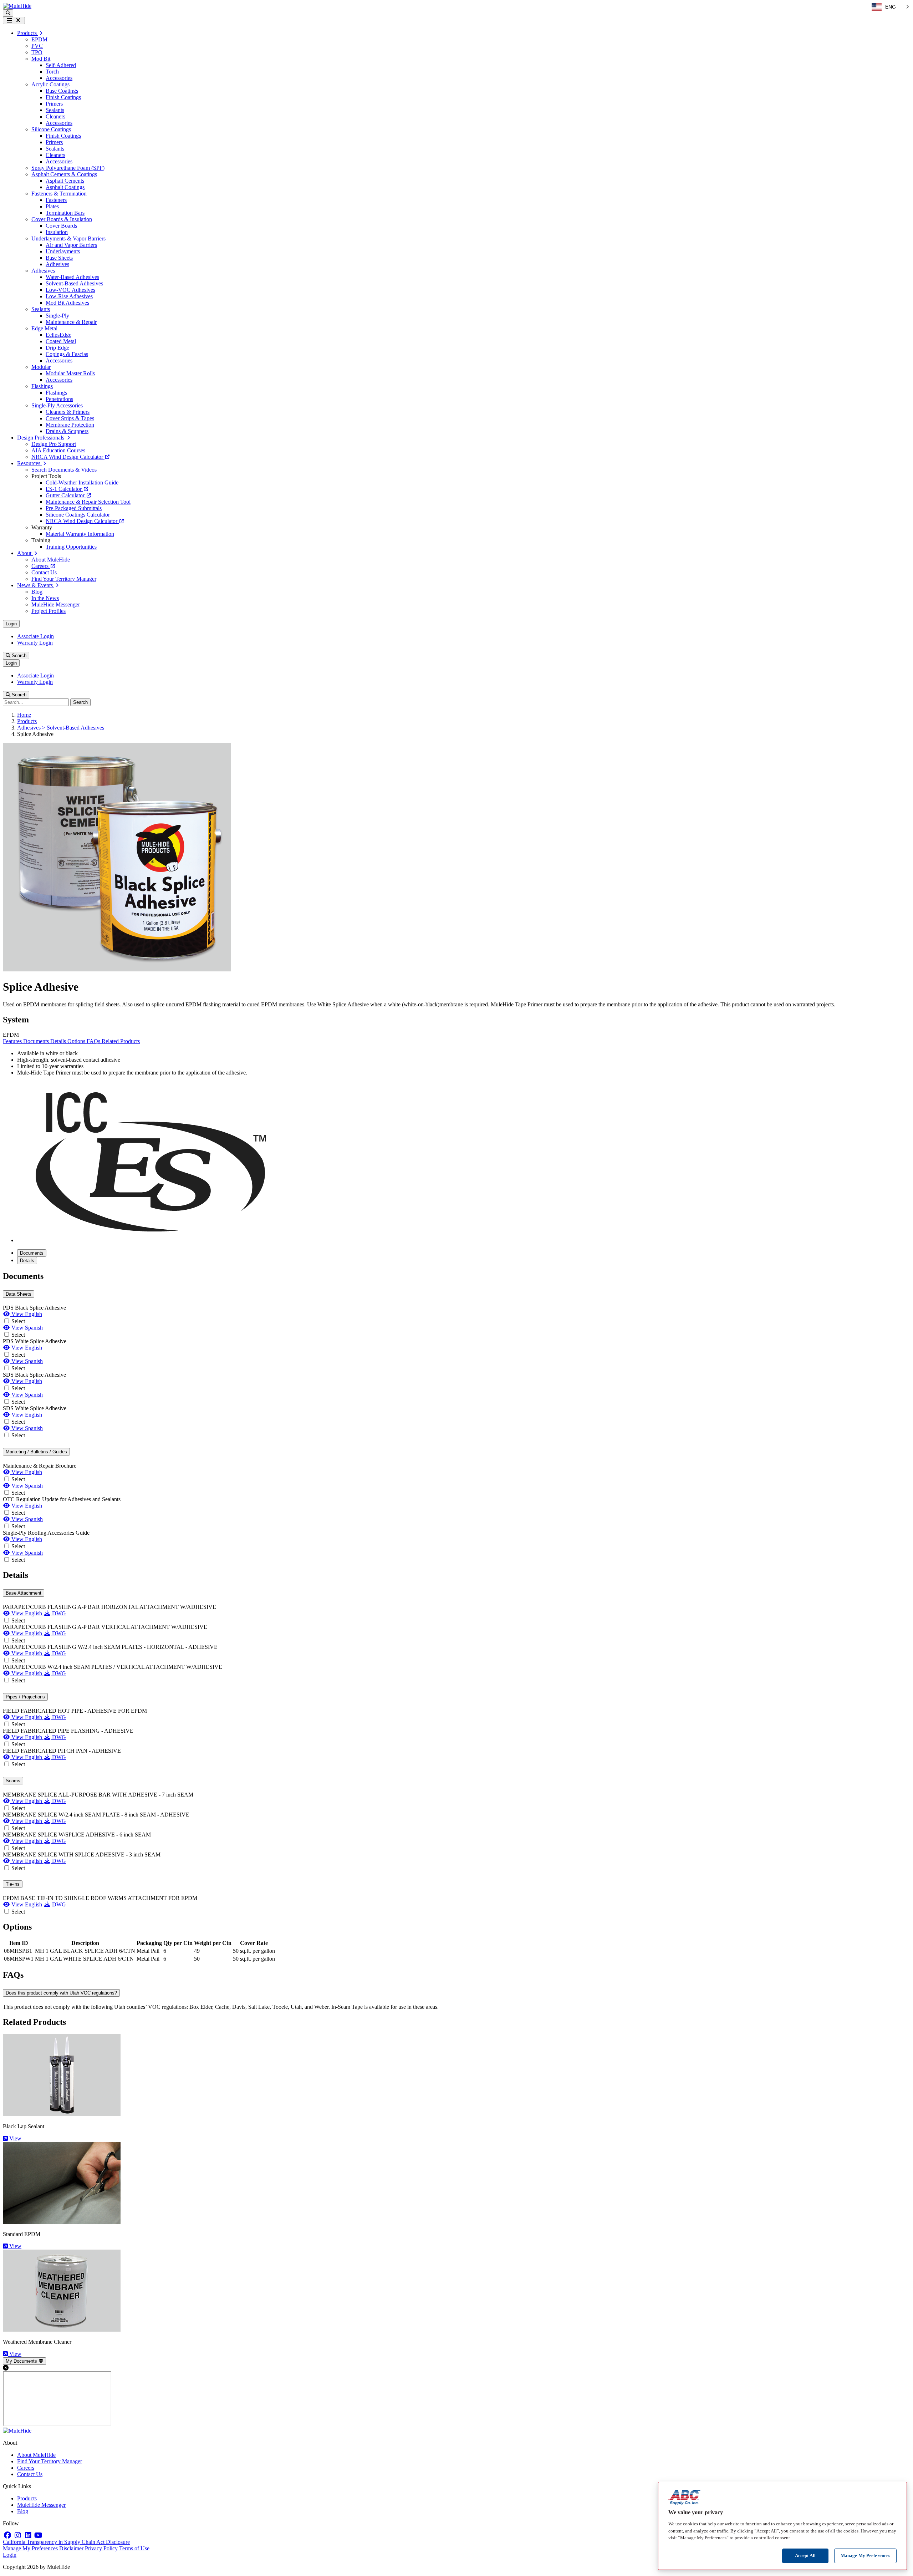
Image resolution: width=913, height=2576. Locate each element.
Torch (52, 72)
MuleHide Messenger (56, 604)
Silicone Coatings (51, 129)
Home (24, 715)
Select (18, 1321)
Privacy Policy (101, 2548)
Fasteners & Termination (59, 194)
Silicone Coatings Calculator (78, 515)
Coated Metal (61, 341)
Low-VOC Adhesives (70, 290)
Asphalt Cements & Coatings (64, 174)
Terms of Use (134, 2548)
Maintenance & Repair (71, 322)
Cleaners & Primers (68, 412)
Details (59, 1041)
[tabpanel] (456, 1417)
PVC (37, 46)
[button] (8, 13)
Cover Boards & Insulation (62, 219)
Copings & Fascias (67, 354)
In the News (45, 598)
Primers (54, 104)
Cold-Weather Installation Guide (82, 482)
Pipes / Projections (25, 1697)
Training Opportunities (71, 547)
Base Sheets (59, 258)
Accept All (805, 2555)
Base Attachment (24, 1593)
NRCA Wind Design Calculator (68, 457)
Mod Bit (41, 59)
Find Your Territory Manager (64, 579)
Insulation (57, 232)
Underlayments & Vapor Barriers (68, 238)
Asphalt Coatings (65, 187)
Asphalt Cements (65, 181)
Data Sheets (19, 1294)
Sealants (55, 110)
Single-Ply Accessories (57, 405)
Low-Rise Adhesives (69, 296)
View (15, 2138)
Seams (13, 1781)
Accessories (59, 78)
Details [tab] (27, 1261)
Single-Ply (57, 316)
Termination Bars (65, 213)
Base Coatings (62, 91)
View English (26, 1314)
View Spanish (26, 1328)
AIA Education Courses (58, 450)
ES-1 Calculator (64, 489)
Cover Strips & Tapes (70, 418)
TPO (37, 52)
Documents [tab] (32, 1253)
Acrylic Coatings (50, 84)
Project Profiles (49, 611)
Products (27, 721)
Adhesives (57, 264)
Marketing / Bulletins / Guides (36, 1452)
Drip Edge (57, 348)
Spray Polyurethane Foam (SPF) (68, 168)
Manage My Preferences (30, 2548)
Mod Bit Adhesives (67, 303)
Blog (37, 592)
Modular (41, 367)
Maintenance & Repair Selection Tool (88, 502)
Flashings (42, 386)
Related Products (121, 1041)
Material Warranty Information (80, 534)
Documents (37, 1041)
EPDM (39, 39)
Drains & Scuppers (67, 431)
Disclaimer (71, 2548)
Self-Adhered (61, 65)
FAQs (94, 1041)
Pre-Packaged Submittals (74, 508)
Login (11, 624)
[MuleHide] (17, 6)
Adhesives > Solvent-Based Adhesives (61, 728)
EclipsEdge (58, 335)
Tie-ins (13, 1884)
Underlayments (63, 251)
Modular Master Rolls (70, 373)
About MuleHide (51, 560)
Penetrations (59, 399)
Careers (41, 566)
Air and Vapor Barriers (71, 245)
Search (18, 656)
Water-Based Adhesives (72, 277)
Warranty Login (35, 643)
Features (13, 1041)
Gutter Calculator (66, 495)
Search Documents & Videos (64, 470)
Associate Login (35, 636)
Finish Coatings (63, 97)
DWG (58, 1613)
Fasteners (56, 200)
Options (77, 1041)
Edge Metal (44, 328)
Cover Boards (61, 226)
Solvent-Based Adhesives (74, 283)
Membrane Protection (70, 425)
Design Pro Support (54, 444)
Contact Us (44, 572)
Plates (52, 206)
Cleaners (55, 116)
